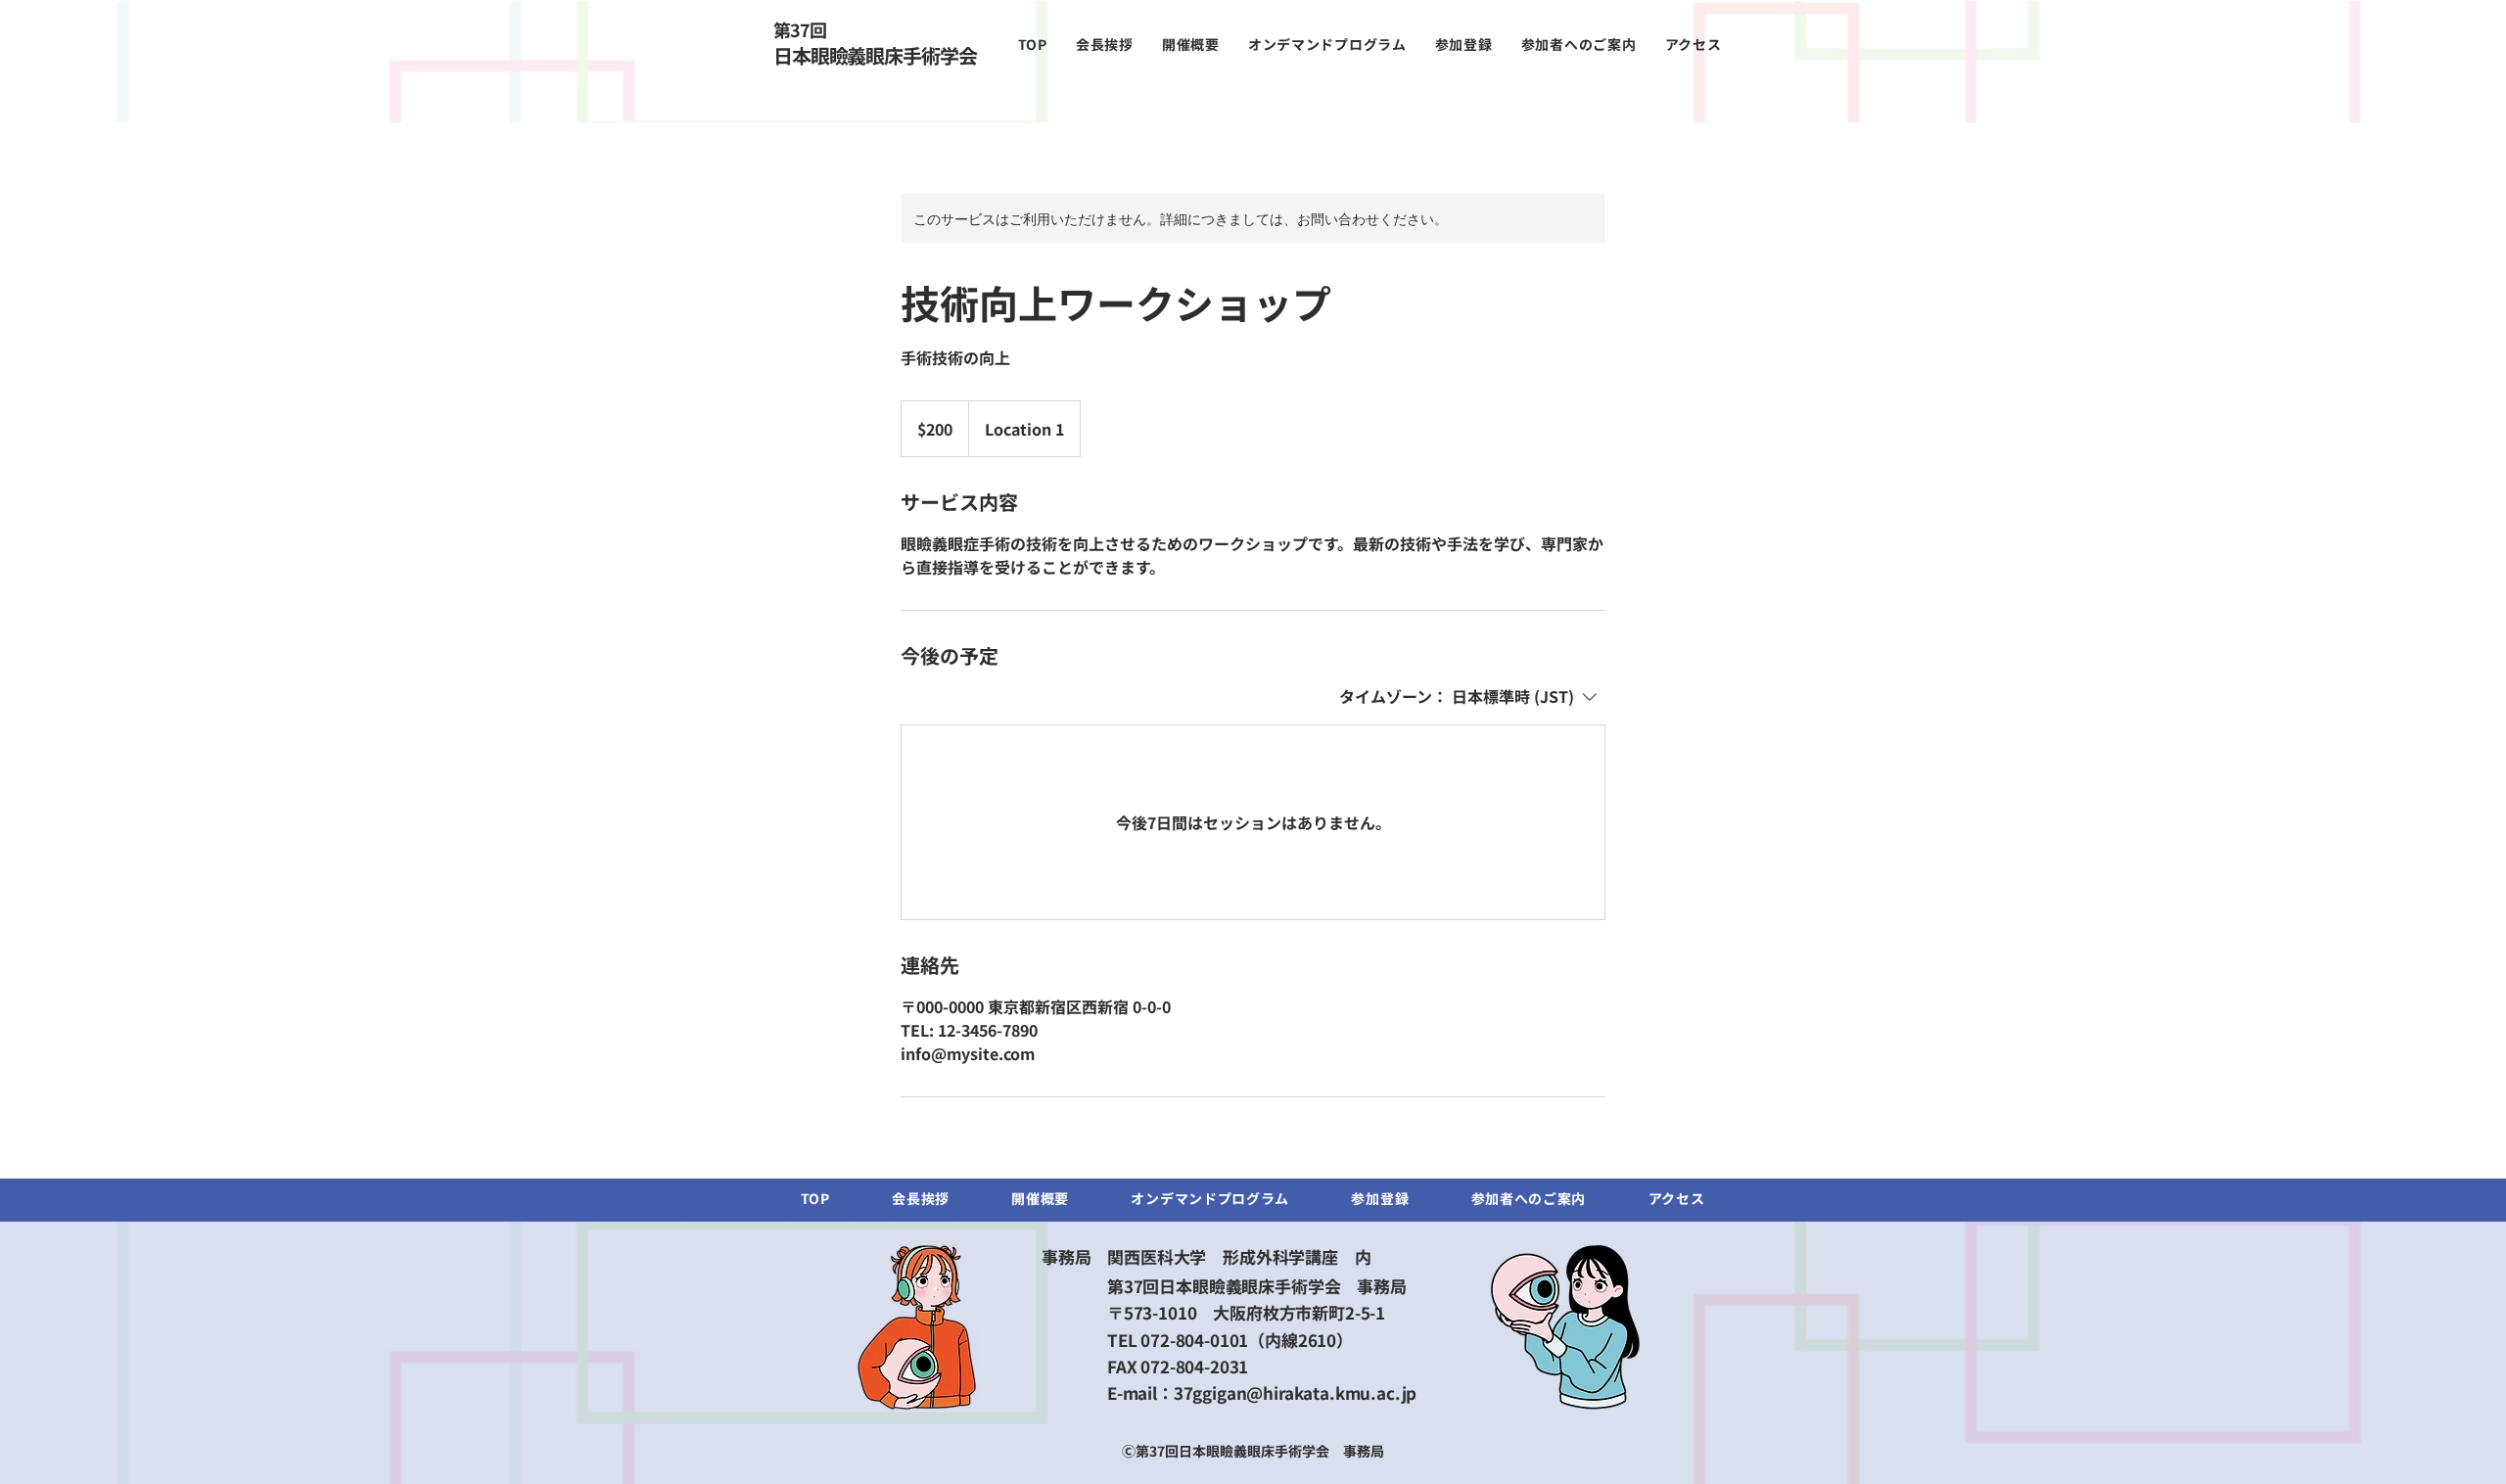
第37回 (799, 29)
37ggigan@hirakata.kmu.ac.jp (1295, 1392)
